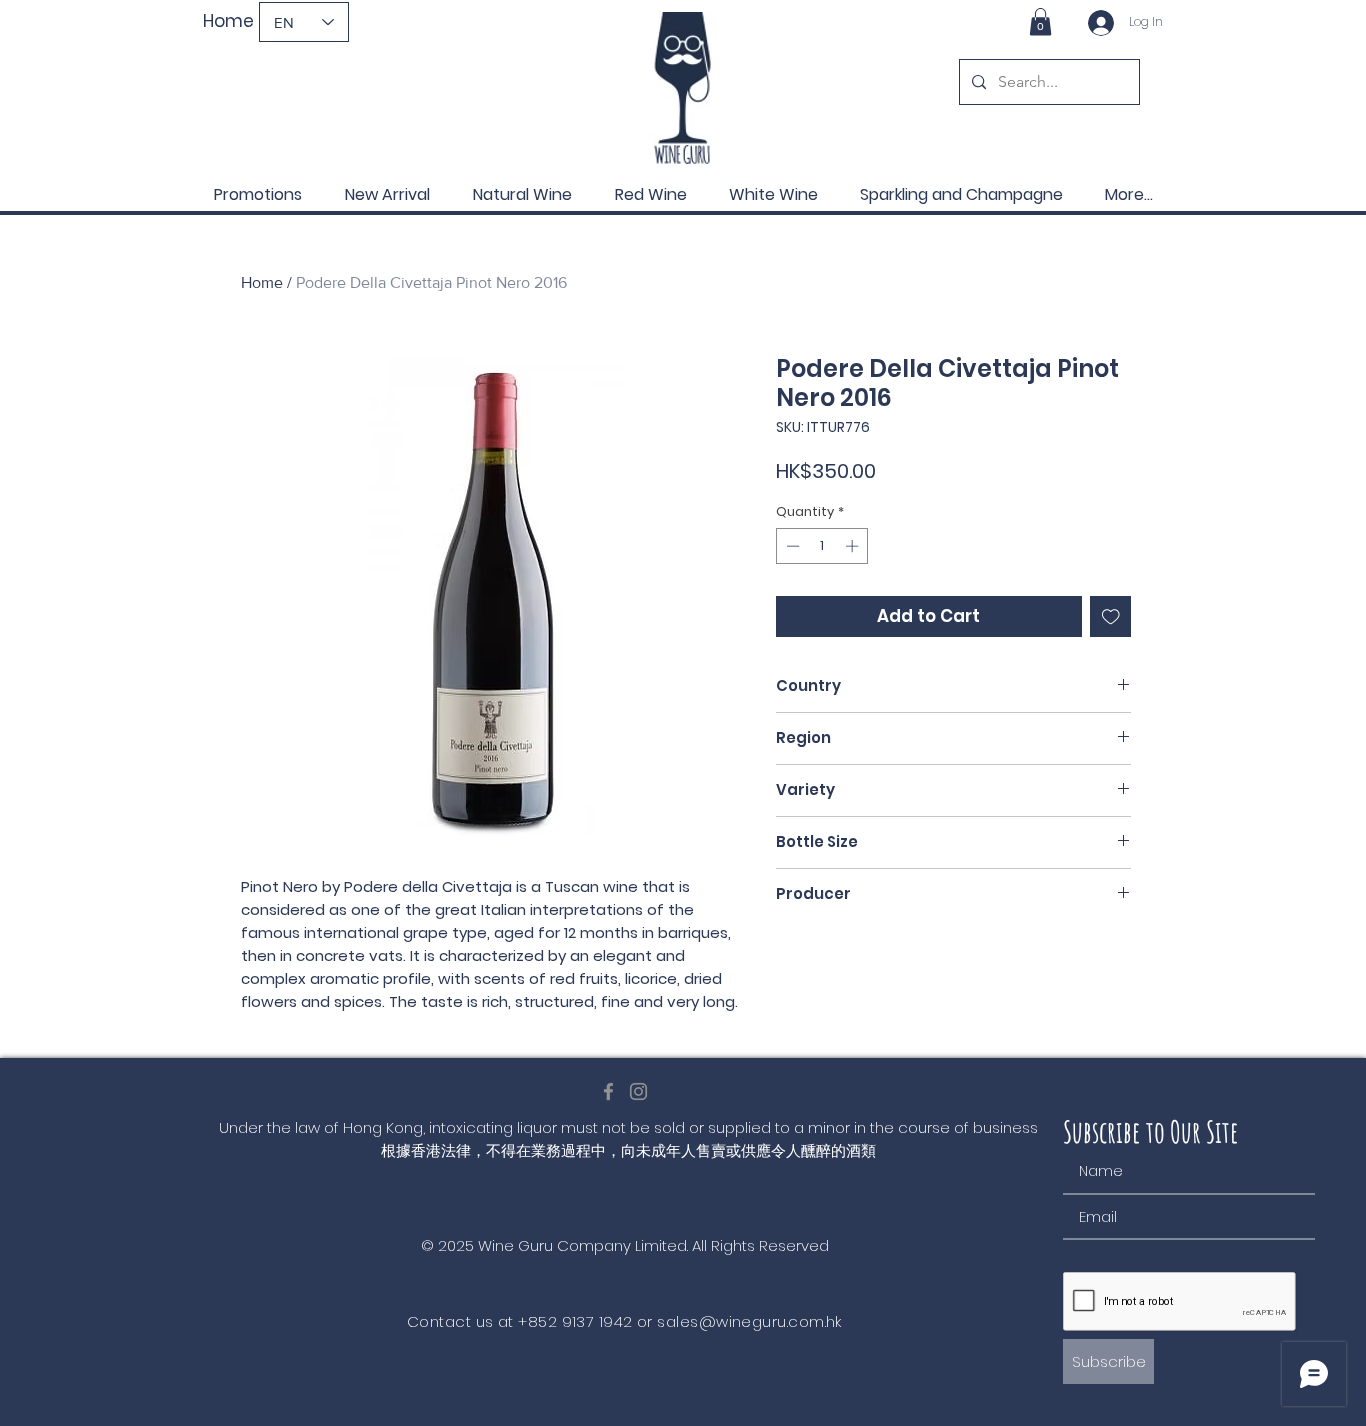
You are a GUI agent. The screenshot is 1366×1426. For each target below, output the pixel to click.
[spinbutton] (822, 546)
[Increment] (854, 546)
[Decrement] (791, 546)
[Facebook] (608, 1091)
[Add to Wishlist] (1111, 617)
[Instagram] (638, 1091)
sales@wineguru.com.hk (749, 1321)
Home (262, 282)
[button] (1040, 21)
